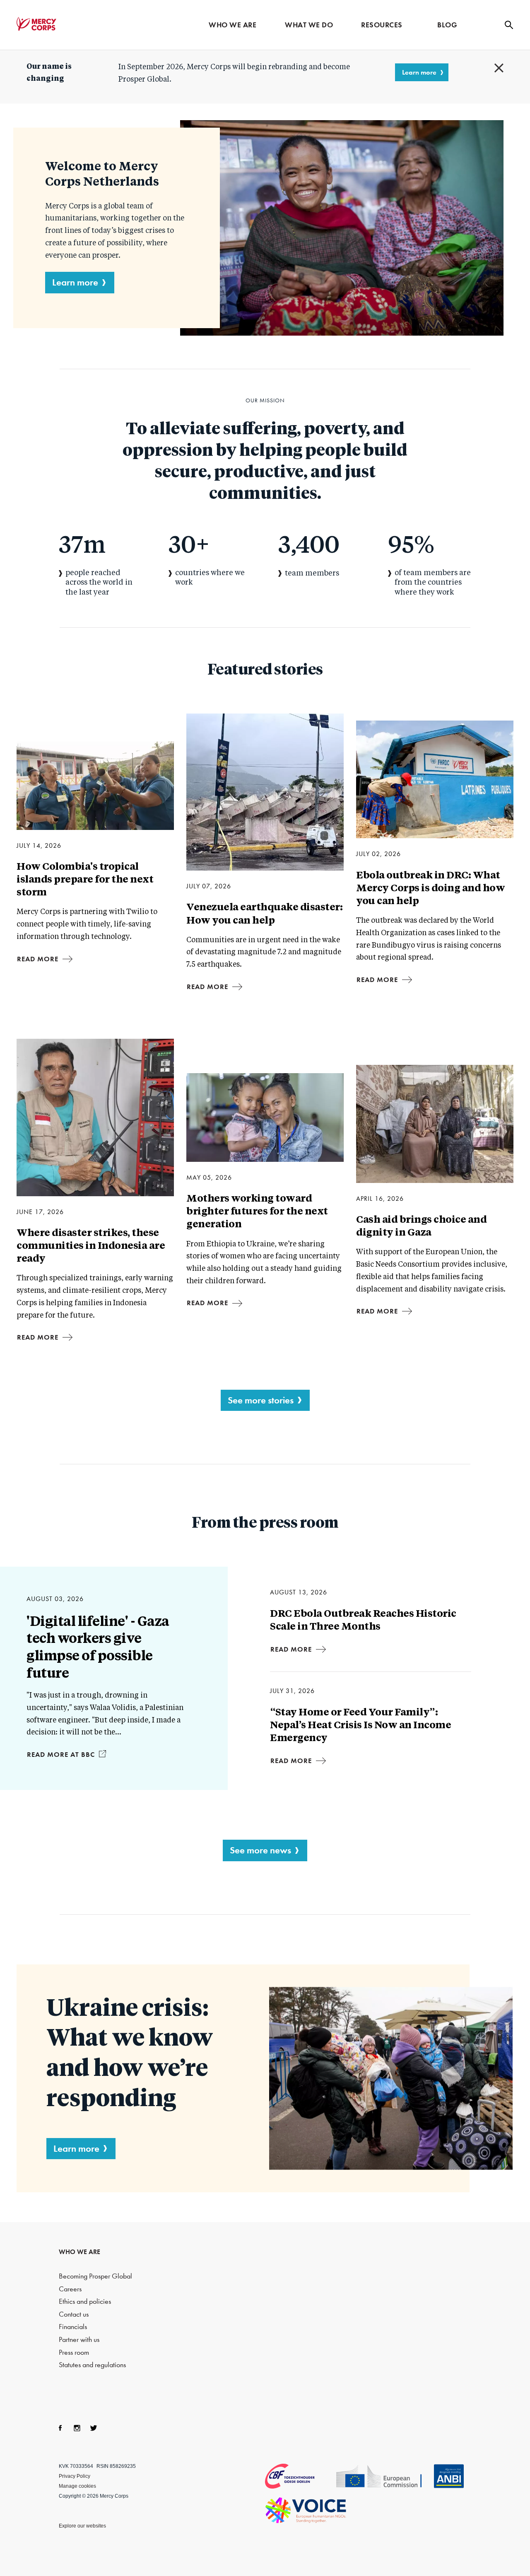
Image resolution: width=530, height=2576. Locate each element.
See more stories (261, 1400)
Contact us (74, 2314)
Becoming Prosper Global (95, 2276)
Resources (382, 25)
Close (499, 68)
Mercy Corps (36, 24)
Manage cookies (77, 2486)
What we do (309, 25)
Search (509, 25)
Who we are (232, 25)
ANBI (449, 2476)
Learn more (419, 72)
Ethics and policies (85, 2301)
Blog (447, 25)
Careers (70, 2289)
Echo (384, 2477)
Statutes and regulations (92, 2365)
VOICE (306, 2510)
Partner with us (79, 2340)
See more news (260, 1850)
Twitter (94, 2428)
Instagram (77, 2428)
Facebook (60, 2428)
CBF (300, 2476)
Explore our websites (82, 2526)
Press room (74, 2352)
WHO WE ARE (79, 2252)
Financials (73, 2327)
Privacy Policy (75, 2476)
